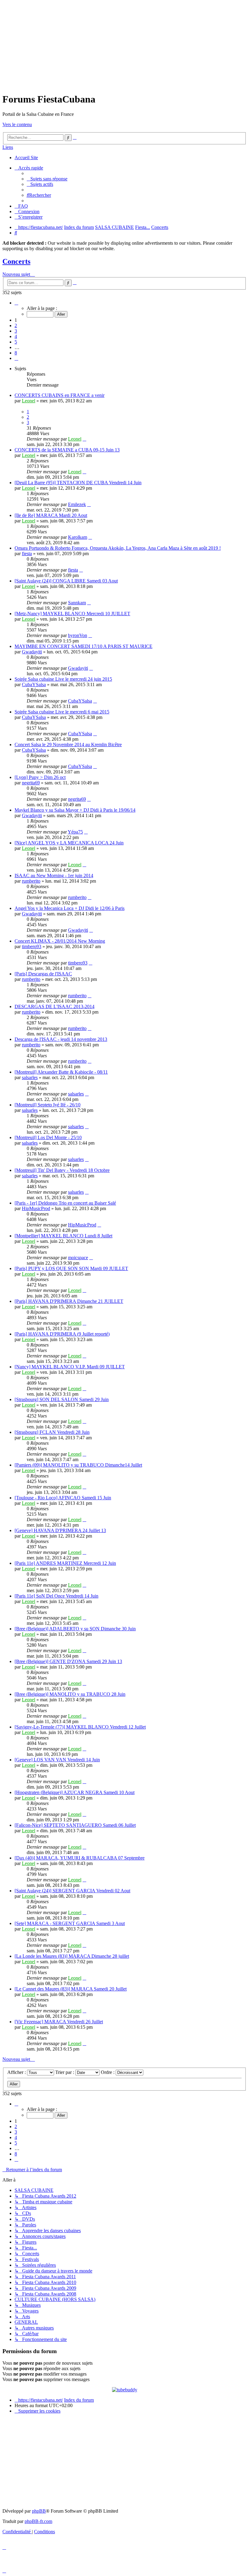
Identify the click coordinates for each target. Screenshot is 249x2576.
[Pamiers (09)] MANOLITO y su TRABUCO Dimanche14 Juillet (78, 1465)
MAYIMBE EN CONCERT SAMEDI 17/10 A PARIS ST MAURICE (84, 646)
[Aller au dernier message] (84, 439)
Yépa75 (75, 832)
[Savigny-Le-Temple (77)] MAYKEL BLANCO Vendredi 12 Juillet (80, 1727)
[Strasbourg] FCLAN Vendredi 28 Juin (52, 1432)
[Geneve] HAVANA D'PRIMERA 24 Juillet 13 (60, 1530)
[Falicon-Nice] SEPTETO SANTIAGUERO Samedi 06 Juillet (75, 1825)
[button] (16, 303)
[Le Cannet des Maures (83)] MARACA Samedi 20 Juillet (71, 1989)
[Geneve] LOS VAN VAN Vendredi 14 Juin (57, 1760)
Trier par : (65, 2072)
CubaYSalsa (34, 684)
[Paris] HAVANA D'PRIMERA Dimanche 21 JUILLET (69, 1301)
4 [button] (16, 336)
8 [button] (16, 353)
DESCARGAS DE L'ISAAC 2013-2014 (55, 1006)
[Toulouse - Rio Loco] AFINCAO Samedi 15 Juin (63, 1498)
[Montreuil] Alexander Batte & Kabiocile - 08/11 (61, 1072)
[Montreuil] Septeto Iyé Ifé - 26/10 (48, 1105)
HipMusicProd (36, 1208)
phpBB (39, 2511)
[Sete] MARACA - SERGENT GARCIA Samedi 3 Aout (70, 1923)
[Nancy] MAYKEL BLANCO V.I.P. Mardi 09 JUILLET (70, 1367)
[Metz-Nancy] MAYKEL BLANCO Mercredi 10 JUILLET (72, 614)
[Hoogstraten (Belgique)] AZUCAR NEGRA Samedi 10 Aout (75, 1792)
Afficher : (17, 2072)
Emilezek (77, 504)
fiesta (27, 553)
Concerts (16, 261)
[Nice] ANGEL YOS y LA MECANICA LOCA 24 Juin (69, 843)
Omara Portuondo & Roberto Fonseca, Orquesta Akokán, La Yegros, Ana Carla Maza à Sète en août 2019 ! (118, 548)
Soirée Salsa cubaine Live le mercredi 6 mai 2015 (62, 712)
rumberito (31, 881)
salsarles (30, 1077)
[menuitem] (47, 179)
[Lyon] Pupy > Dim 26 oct (40, 777)
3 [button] (16, 331)
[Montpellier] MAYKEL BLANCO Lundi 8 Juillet (63, 1236)
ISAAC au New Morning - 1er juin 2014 (54, 875)
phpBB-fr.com (38, 2521)
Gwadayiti (32, 652)
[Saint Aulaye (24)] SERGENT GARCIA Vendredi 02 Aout (72, 1891)
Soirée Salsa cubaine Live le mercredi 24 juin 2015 (63, 679)
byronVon (78, 635)
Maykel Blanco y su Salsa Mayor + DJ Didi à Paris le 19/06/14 (75, 810)
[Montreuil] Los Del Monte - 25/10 (48, 1137)
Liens (8, 147)
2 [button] (16, 325)
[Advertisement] (124, 45)
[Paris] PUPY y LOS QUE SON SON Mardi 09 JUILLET (71, 1268)
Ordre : (108, 2072)
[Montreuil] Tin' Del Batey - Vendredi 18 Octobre (62, 1170)
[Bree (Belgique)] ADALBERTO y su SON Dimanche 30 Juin (75, 1629)
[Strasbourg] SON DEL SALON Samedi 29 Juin (62, 1399)
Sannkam (77, 603)
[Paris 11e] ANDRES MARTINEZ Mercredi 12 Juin (65, 1563)
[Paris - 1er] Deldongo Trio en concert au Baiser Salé (65, 1203)
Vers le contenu (17, 124)
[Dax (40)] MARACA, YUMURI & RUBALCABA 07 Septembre (80, 1858)
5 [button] (16, 342)
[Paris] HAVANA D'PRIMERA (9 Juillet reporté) (62, 1334)
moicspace (78, 1258)
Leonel (29, 401)
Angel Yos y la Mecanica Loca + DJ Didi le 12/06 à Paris (70, 908)
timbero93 (32, 946)
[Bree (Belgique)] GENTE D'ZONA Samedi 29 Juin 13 (68, 1661)
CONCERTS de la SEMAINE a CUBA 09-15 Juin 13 (67, 450)
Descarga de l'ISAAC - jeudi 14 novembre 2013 (61, 1039)
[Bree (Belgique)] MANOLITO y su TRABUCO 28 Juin (70, 1694)
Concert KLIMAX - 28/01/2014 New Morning (60, 941)
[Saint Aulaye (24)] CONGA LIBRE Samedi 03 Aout (66, 581)
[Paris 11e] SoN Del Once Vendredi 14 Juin (56, 1596)
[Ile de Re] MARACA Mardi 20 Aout (51, 515)
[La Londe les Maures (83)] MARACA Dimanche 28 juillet (72, 1956)
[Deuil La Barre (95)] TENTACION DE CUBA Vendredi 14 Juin (78, 483)
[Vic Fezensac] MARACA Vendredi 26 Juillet (59, 2022)
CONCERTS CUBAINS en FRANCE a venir (60, 395)
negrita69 (31, 783)
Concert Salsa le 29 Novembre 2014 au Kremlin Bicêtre (68, 745)
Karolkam (78, 537)
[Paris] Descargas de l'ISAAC (43, 974)
